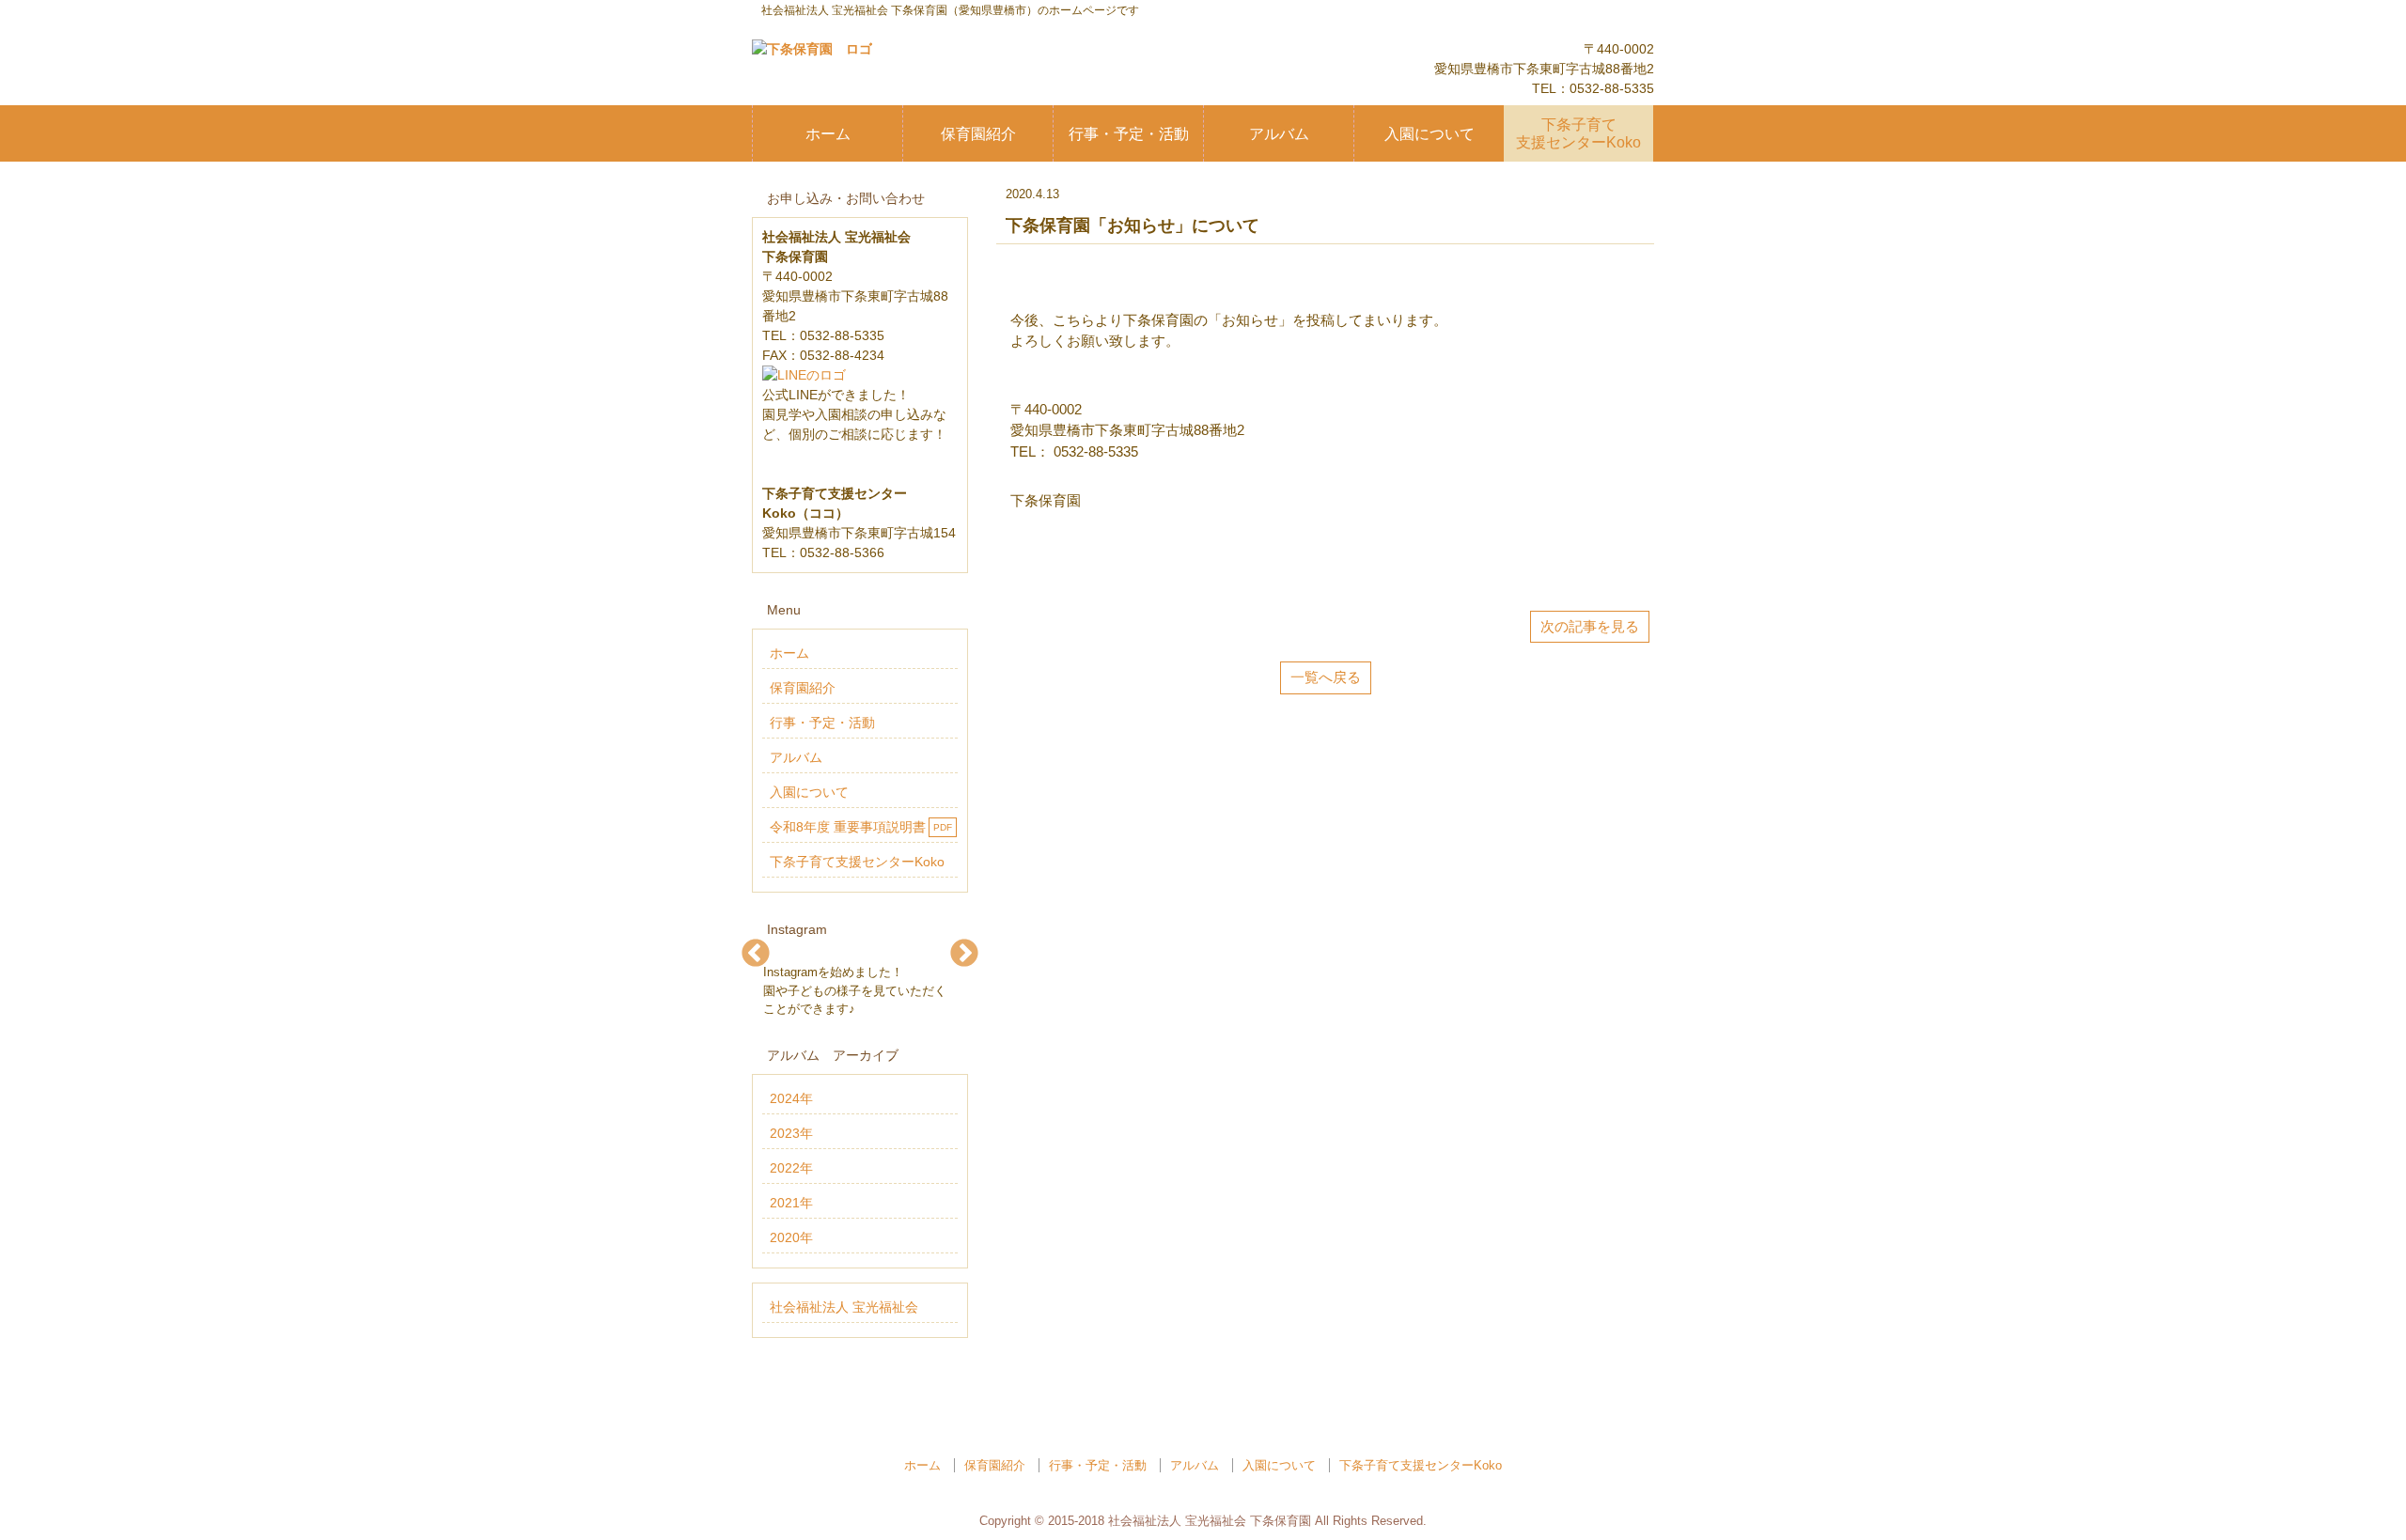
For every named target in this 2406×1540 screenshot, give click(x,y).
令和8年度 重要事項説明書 (861, 827)
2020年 (791, 1237)
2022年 (791, 1168)
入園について (1430, 134)
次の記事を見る (1590, 626)
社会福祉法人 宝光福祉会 (844, 1307)
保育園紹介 (978, 134)
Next (965, 953)
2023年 (791, 1133)
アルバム (1279, 134)
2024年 (791, 1098)
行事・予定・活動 (1129, 134)
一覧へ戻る (1326, 677)
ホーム (828, 134)
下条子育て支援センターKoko (1578, 133)
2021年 (791, 1203)
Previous (756, 953)
